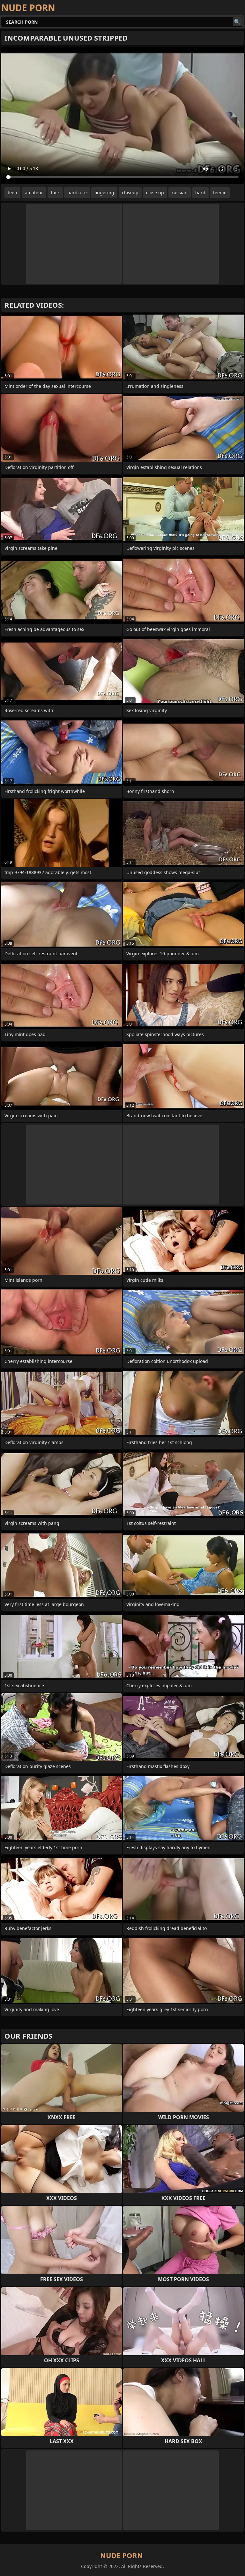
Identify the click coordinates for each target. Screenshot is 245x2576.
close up (155, 192)
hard (200, 192)
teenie (220, 192)
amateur (34, 192)
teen (12, 192)
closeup (130, 192)
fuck (55, 192)
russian (180, 192)
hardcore (77, 192)
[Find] (237, 22)
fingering (104, 192)
